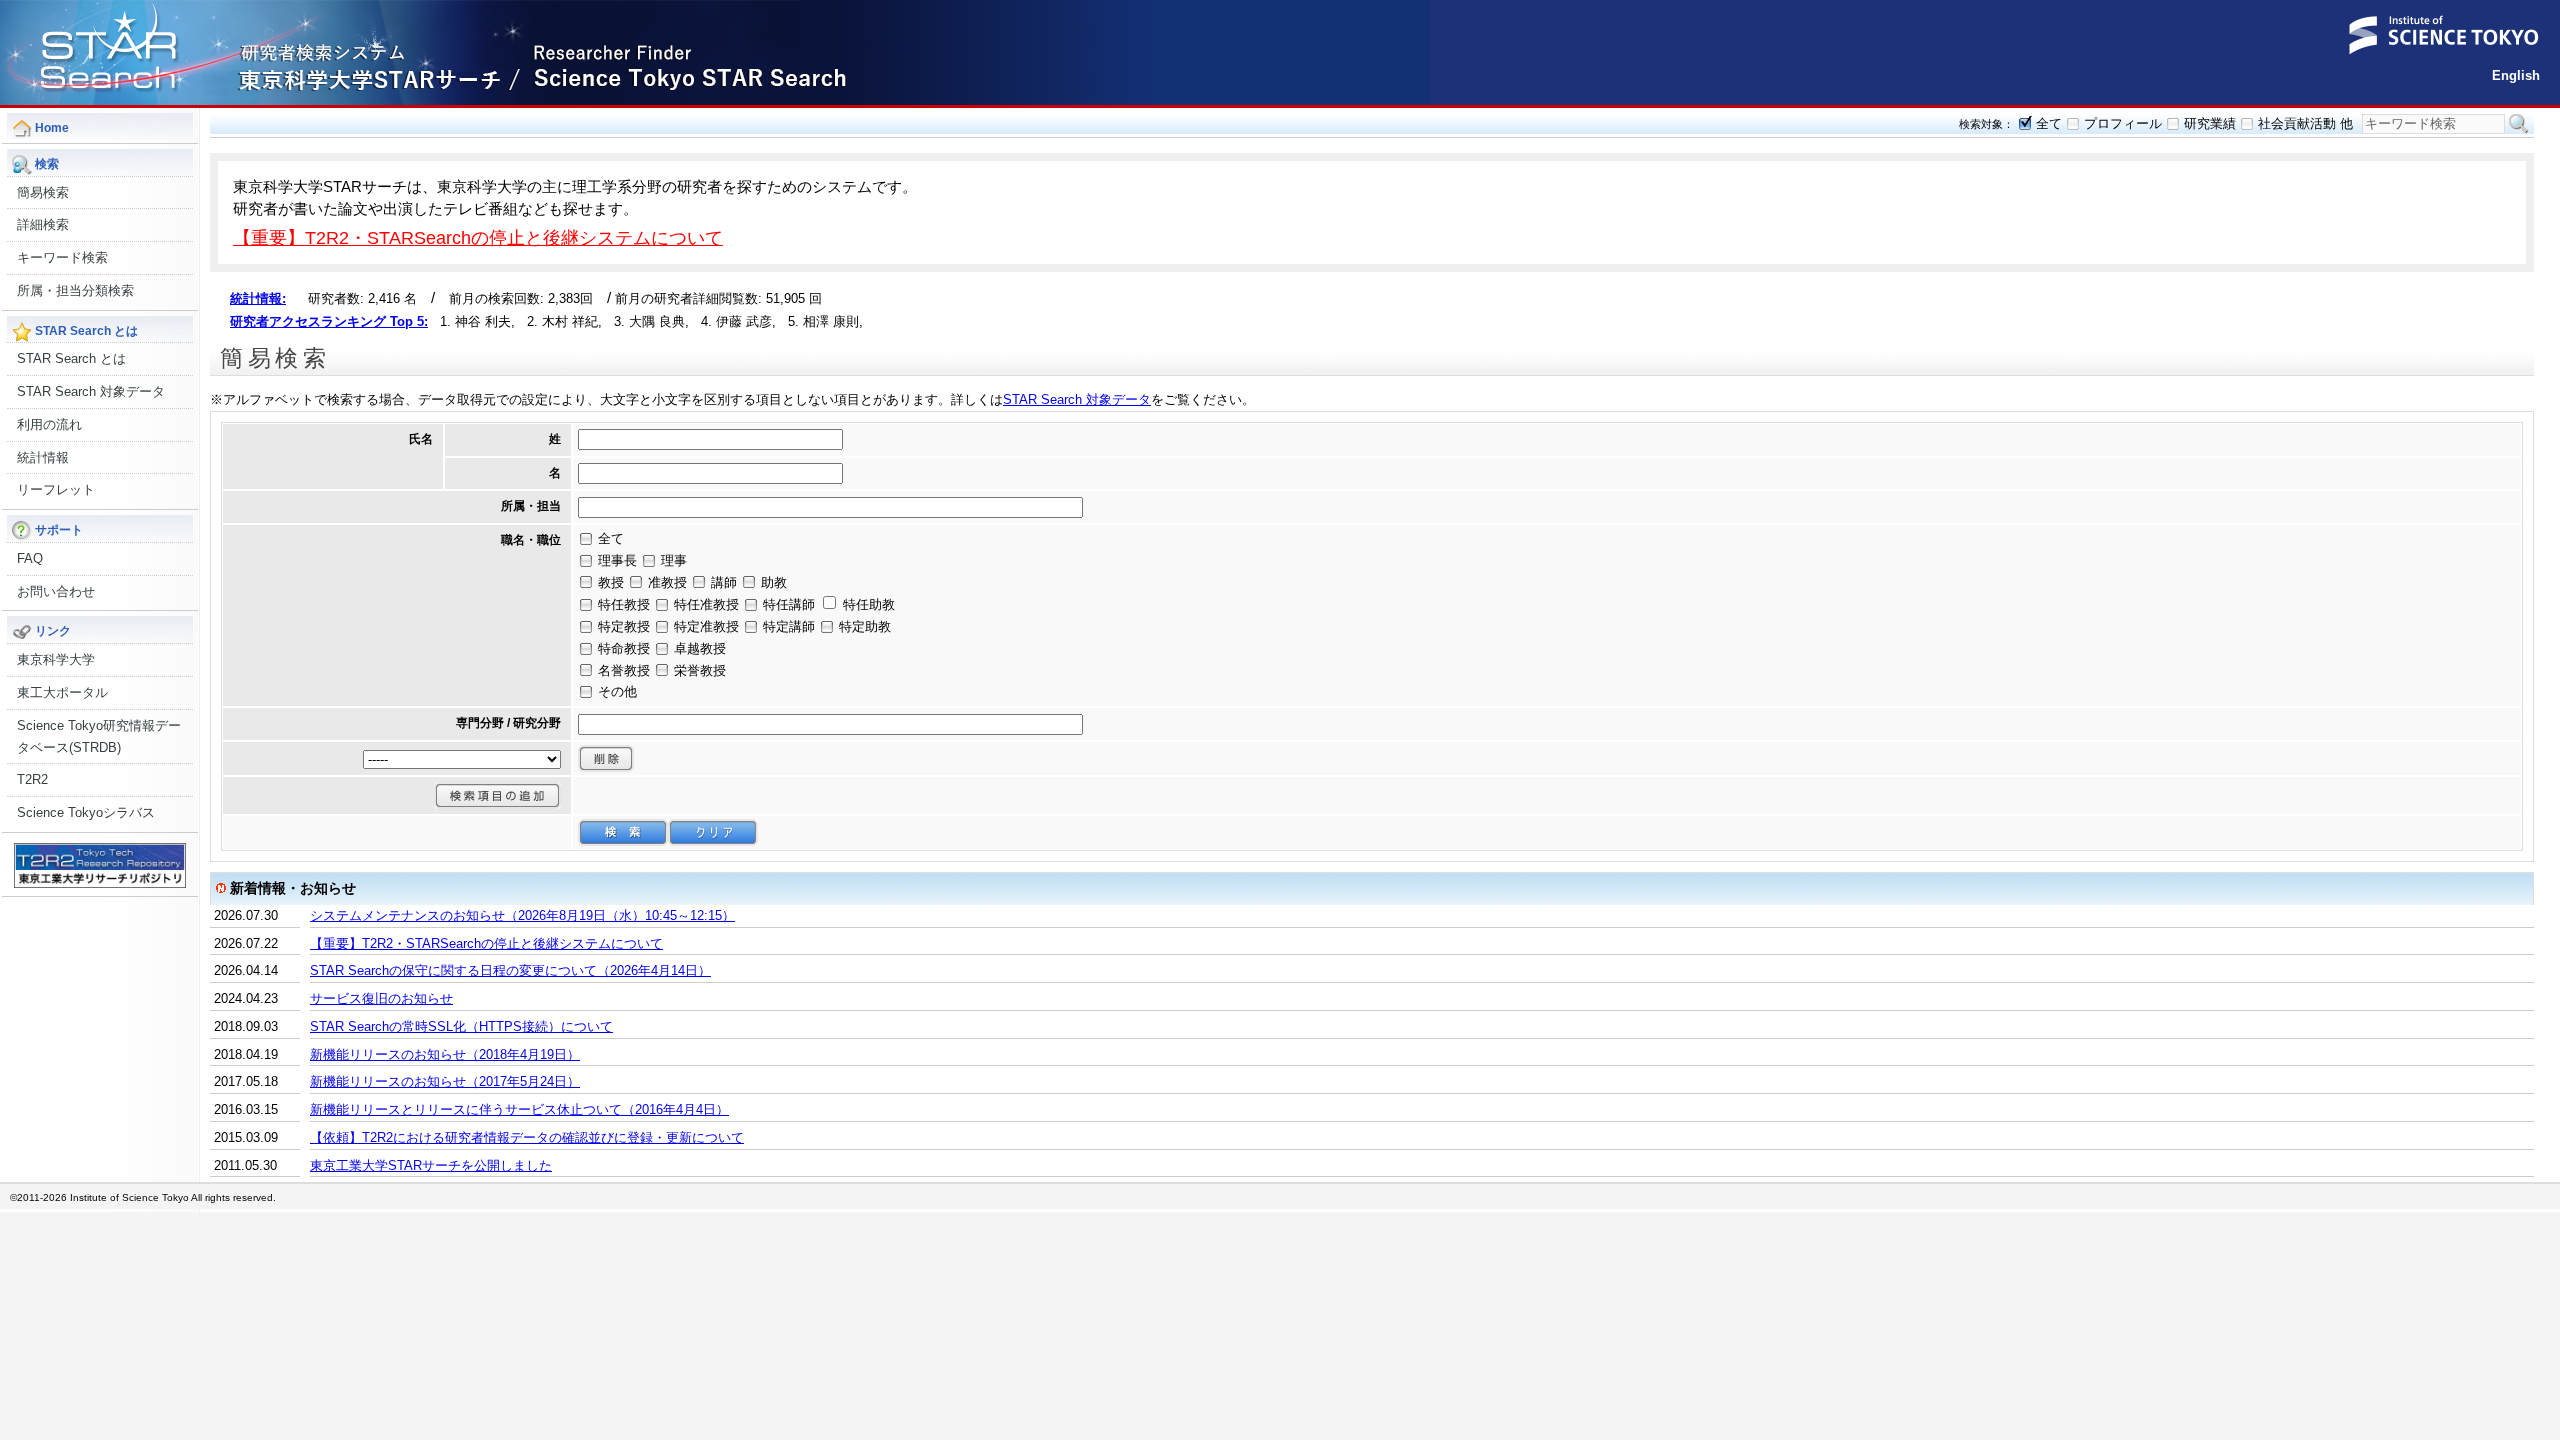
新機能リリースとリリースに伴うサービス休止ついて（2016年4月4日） (519, 1109)
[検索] (623, 832)
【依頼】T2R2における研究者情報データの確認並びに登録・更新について (527, 1137)
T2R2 (32, 779)
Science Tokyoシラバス (86, 812)
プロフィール (2123, 123)
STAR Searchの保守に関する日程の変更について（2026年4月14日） (510, 970)
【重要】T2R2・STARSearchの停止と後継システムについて (478, 237)
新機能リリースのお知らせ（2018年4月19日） (445, 1054)
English (2516, 75)
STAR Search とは (71, 358)
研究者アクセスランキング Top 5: (329, 321)
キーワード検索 (62, 257)
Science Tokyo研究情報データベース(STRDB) (99, 736)
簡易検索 (43, 192)
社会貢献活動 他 (2305, 123)
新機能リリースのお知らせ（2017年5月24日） (445, 1081)
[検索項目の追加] (497, 795)
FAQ (30, 558)
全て (2049, 123)
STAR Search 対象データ (91, 391)
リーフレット (56, 489)
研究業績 (2210, 123)
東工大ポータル (62, 692)
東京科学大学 (56, 659)
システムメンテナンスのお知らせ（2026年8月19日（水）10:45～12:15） (522, 915)
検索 (2519, 124)
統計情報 (43, 457)
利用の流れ (49, 424)
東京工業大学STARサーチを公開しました (431, 1165)
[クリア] (713, 832)
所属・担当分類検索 (75, 290)
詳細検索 (43, 224)
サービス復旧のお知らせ (381, 998)
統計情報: (258, 298)
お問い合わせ (56, 591)
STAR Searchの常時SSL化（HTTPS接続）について (461, 1026)
